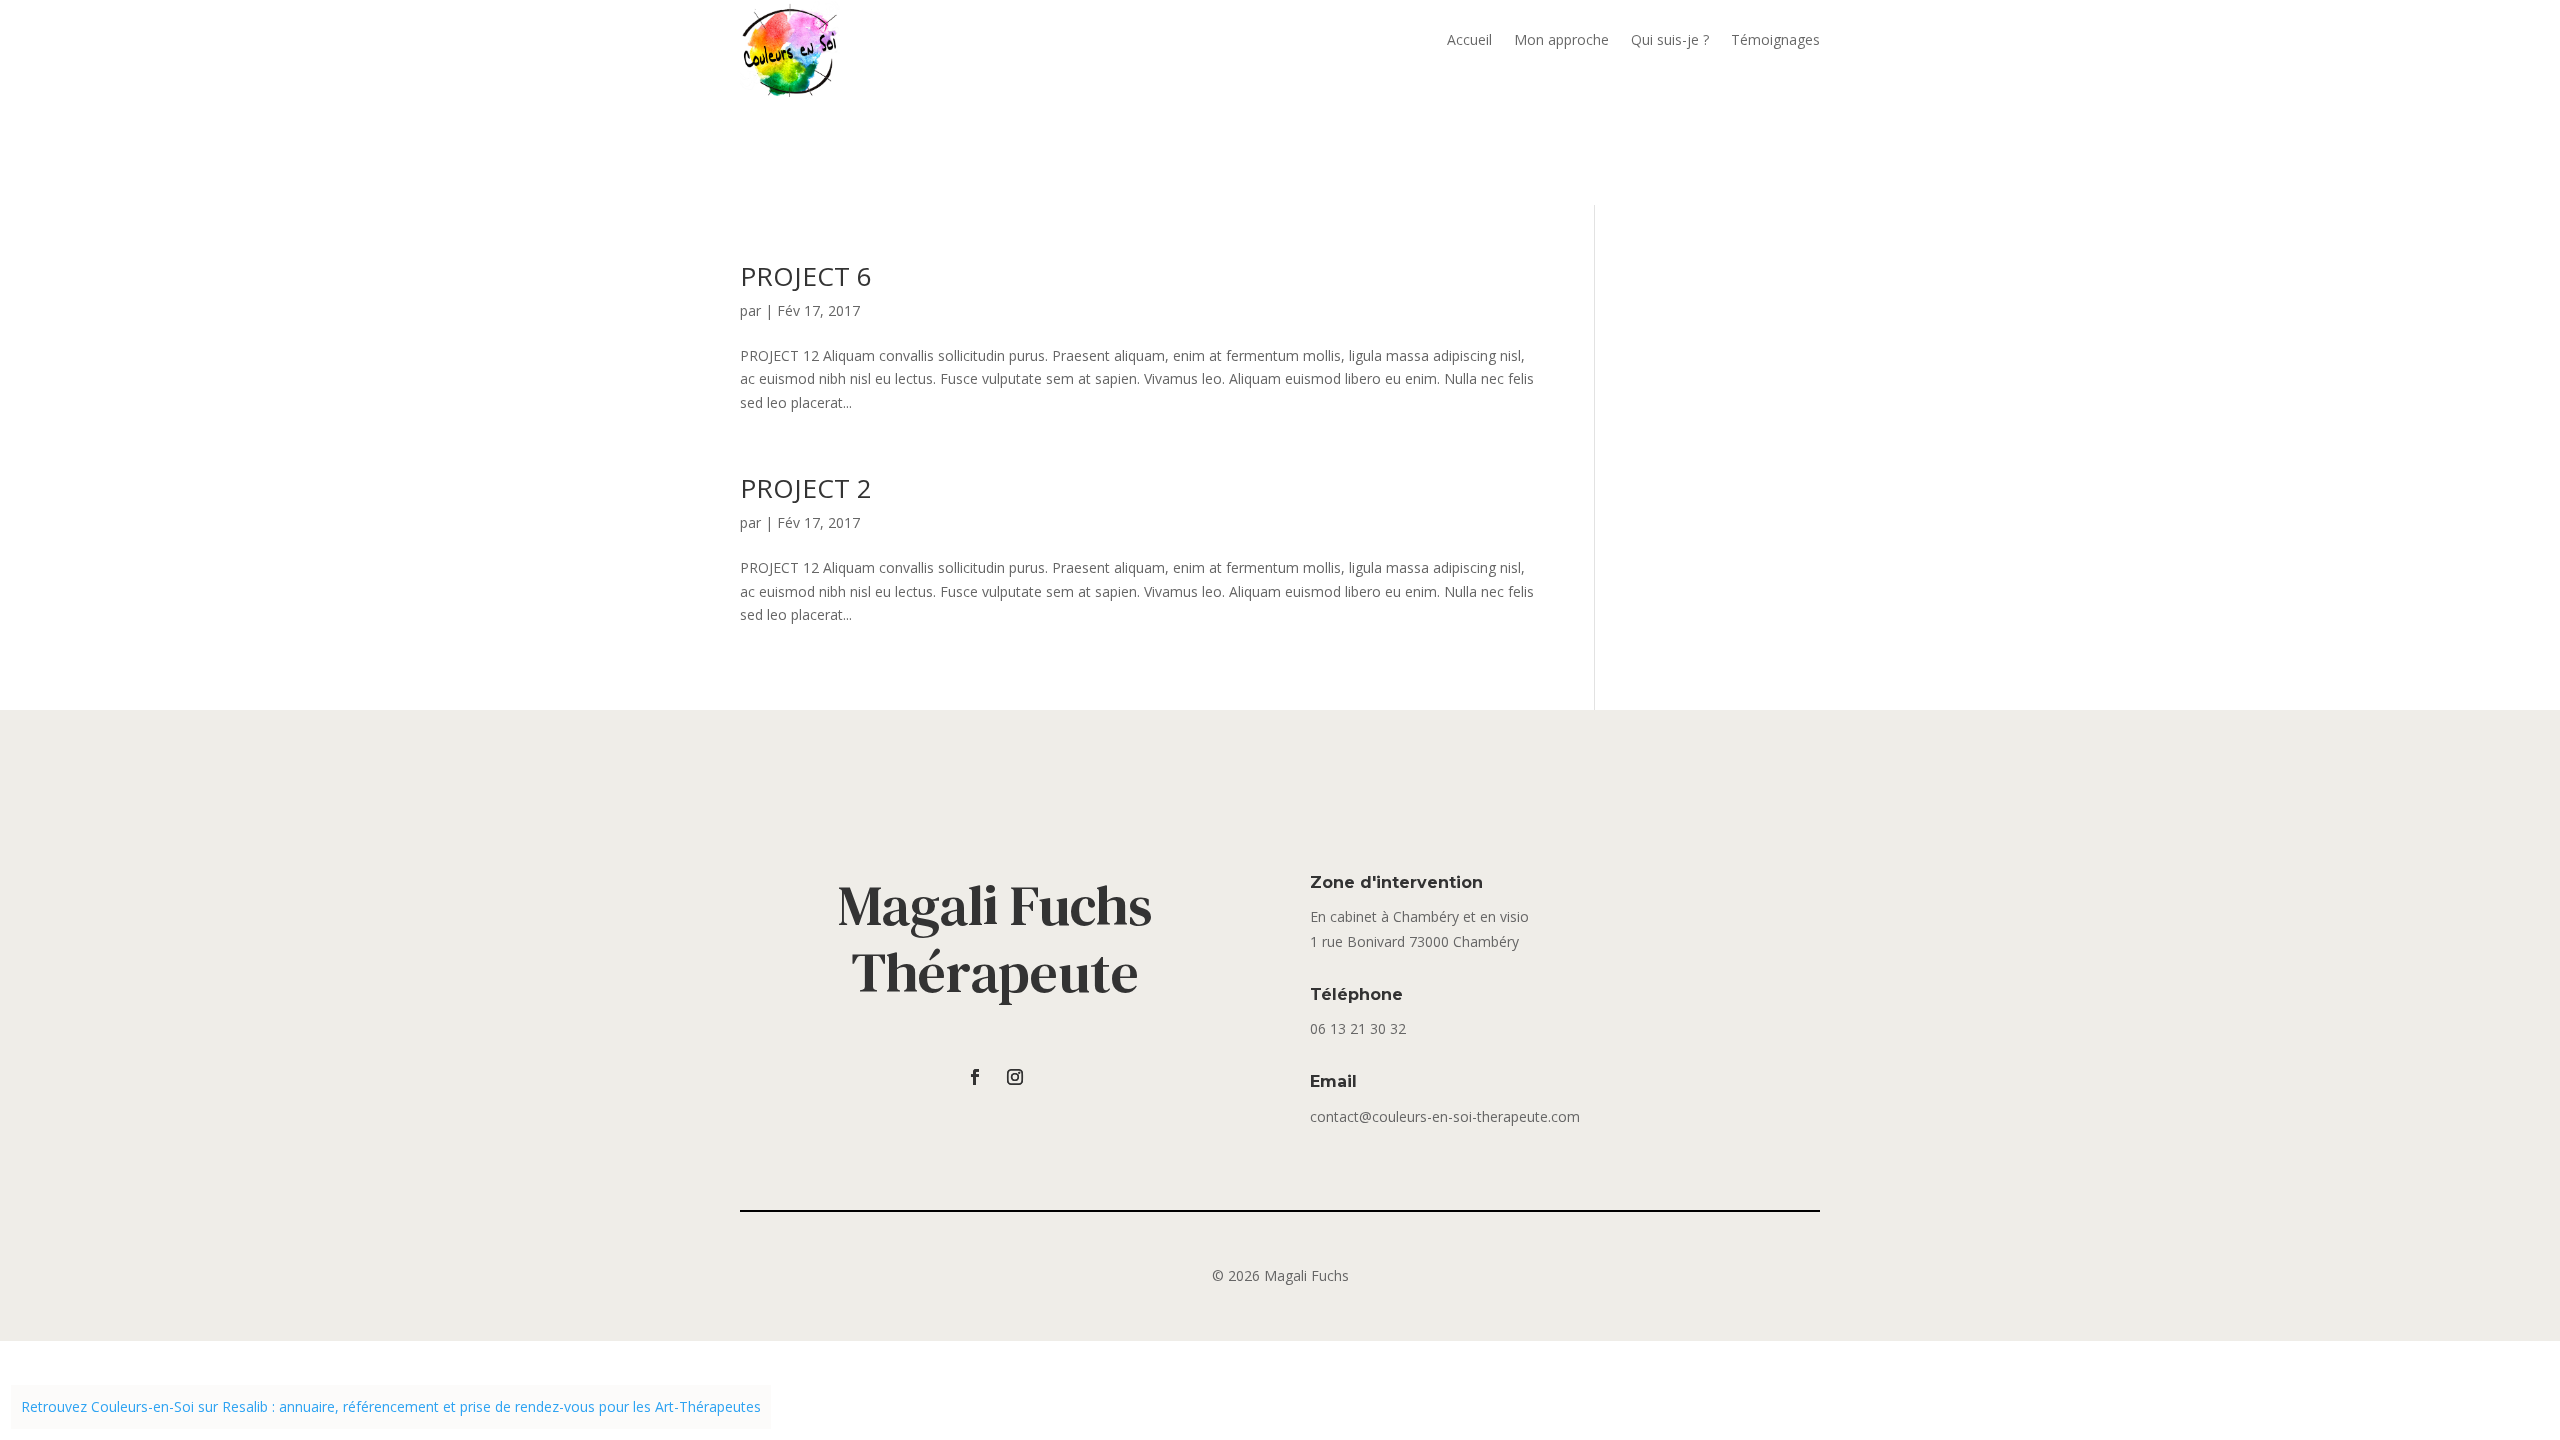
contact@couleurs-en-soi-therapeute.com (1445, 1116)
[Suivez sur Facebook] (975, 1077)
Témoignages (1775, 41)
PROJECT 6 (806, 276)
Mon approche (1561, 41)
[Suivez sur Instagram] (1015, 1077)
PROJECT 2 (806, 488)
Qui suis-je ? (1670, 41)
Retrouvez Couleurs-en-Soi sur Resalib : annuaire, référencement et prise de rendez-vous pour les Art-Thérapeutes (391, 1406)
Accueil (1469, 41)
